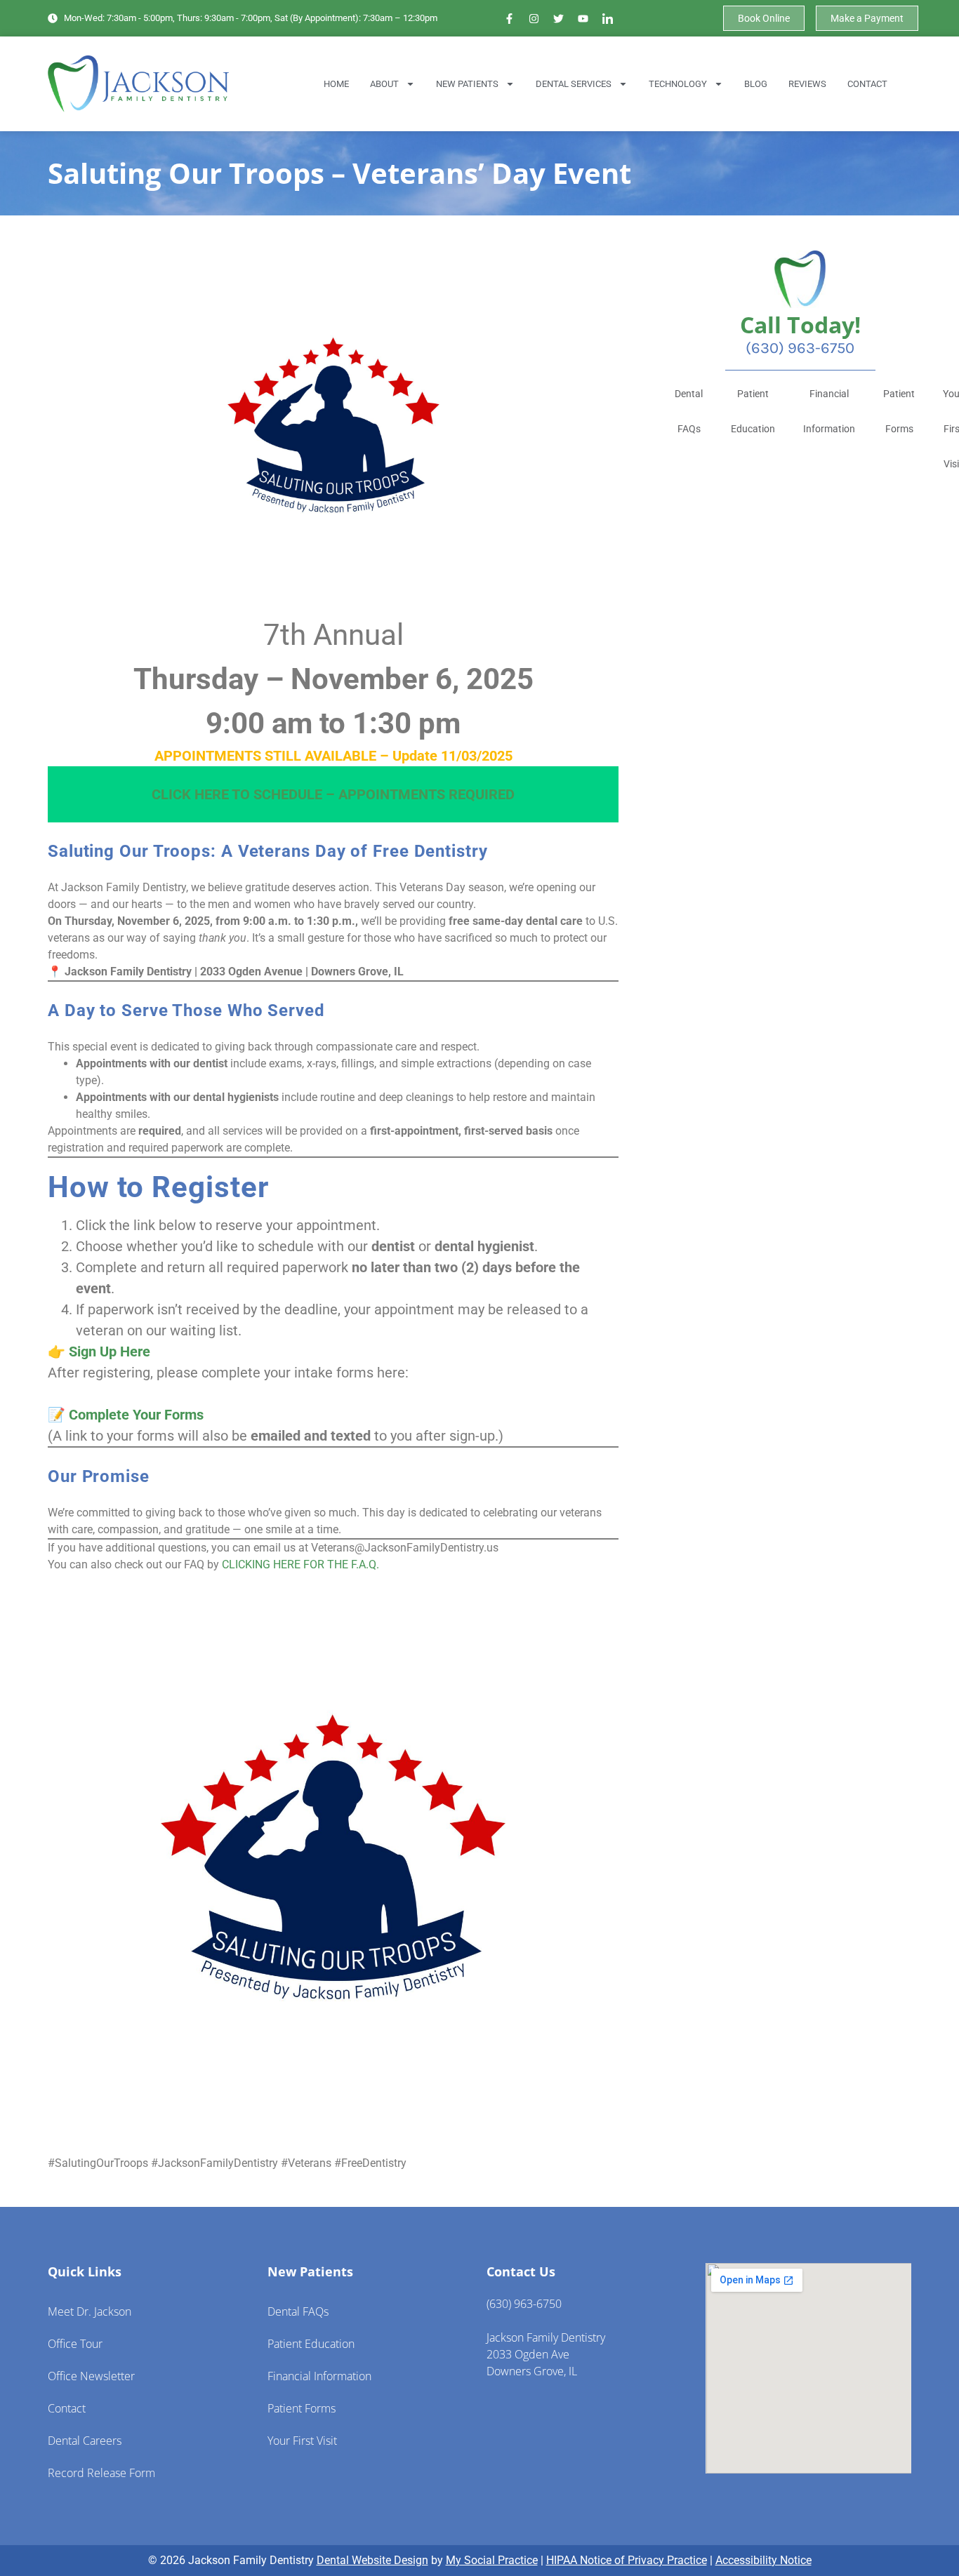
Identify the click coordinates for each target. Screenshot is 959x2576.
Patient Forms (899, 411)
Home (336, 84)
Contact (867, 84)
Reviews (807, 84)
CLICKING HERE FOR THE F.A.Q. (300, 1564)
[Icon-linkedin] (608, 18)
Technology (678, 84)
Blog (756, 84)
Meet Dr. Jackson (90, 2311)
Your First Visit (302, 2441)
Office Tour (75, 2344)
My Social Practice (492, 2560)
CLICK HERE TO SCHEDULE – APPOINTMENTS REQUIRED (333, 794)
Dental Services (574, 84)
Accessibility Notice (763, 2560)
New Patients (467, 84)
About (384, 84)
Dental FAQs (689, 411)
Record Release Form (101, 2473)
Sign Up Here (110, 1352)
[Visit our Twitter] (559, 18)
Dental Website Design (372, 2560)
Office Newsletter (91, 2376)
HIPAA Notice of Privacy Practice (627, 2560)
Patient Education (753, 411)
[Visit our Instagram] (534, 18)
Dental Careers (85, 2441)
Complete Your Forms (136, 1415)
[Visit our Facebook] (510, 18)
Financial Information (829, 411)
